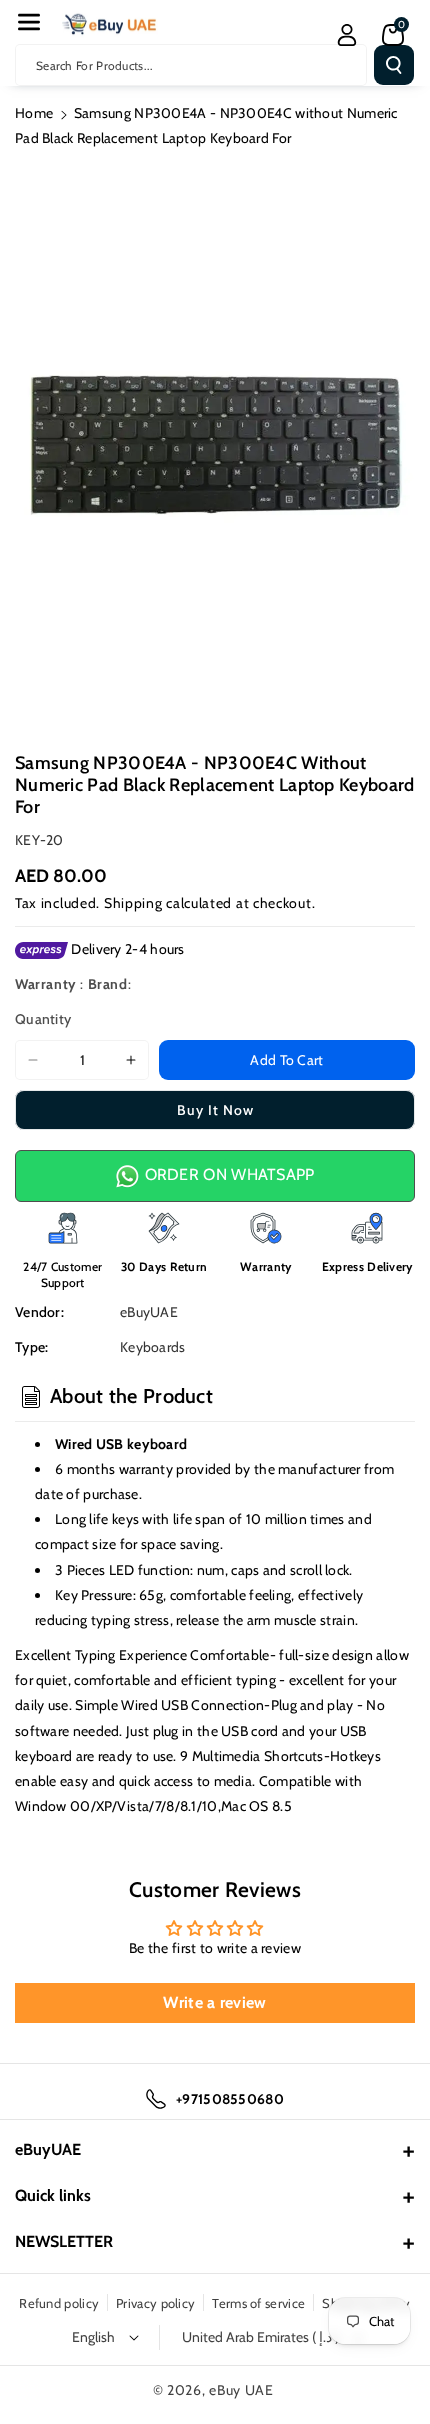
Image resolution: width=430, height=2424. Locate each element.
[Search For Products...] (394, 65)
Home (34, 113)
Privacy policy (155, 2303)
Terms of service (258, 2303)
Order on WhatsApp (227, 1174)
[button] (29, 22)
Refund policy (59, 2303)
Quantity (43, 1019)
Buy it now (215, 1110)
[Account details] (347, 35)
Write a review (214, 2002)
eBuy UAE (241, 2390)
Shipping (133, 903)
